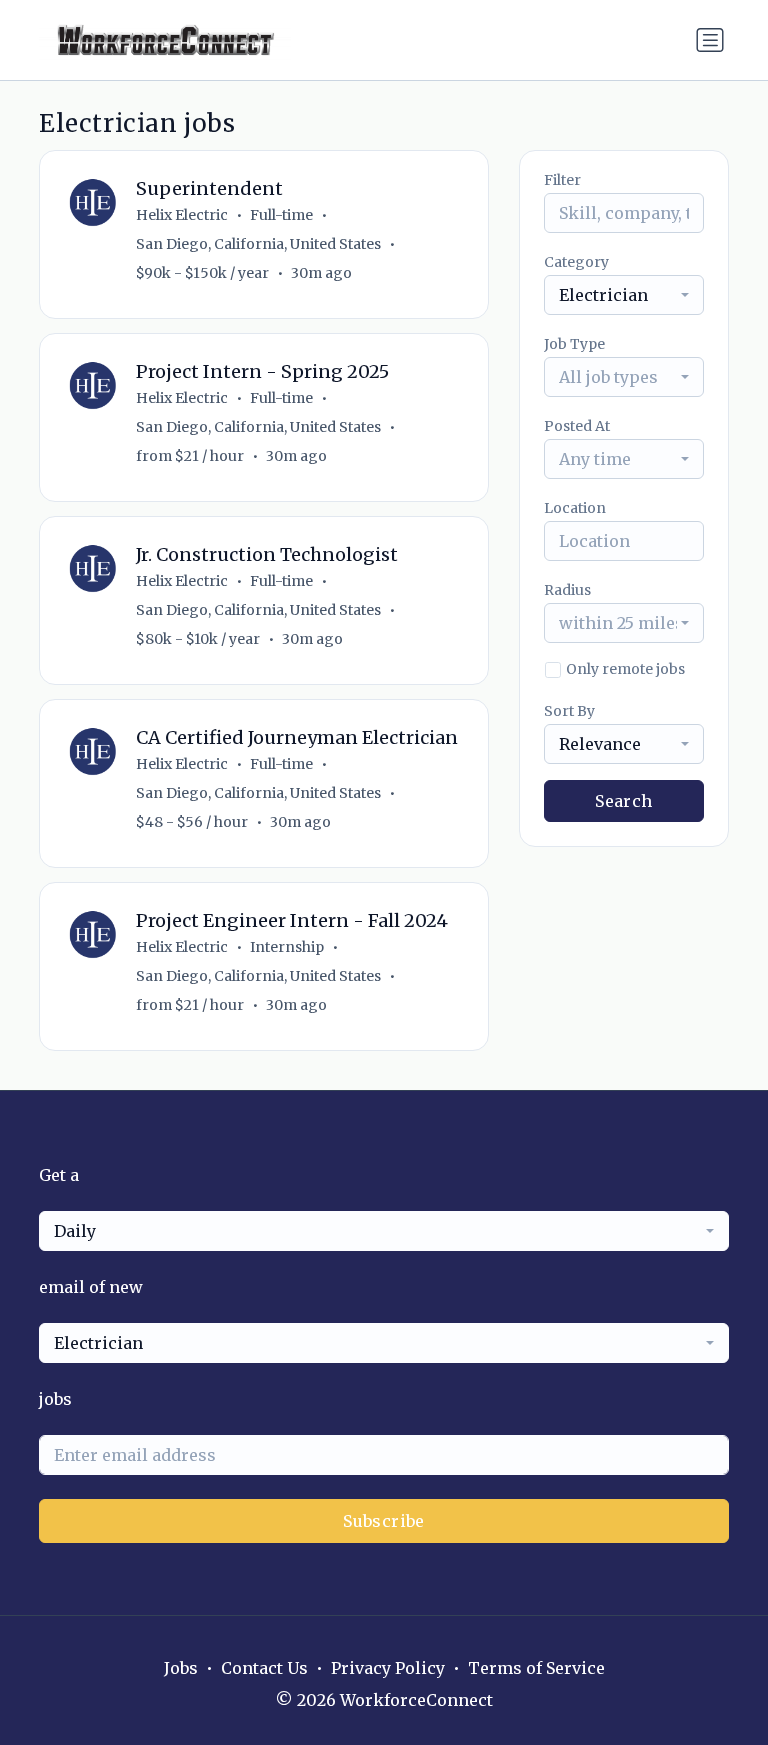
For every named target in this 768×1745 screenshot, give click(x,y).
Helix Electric (182, 215)
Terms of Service (536, 1668)
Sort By (569, 711)
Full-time (281, 215)
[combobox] (624, 295)
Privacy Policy (388, 1668)
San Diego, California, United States (258, 244)
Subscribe (384, 1521)
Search (623, 801)
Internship (287, 947)
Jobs (181, 1668)
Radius (567, 590)
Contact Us (264, 1668)
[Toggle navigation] (710, 40)
